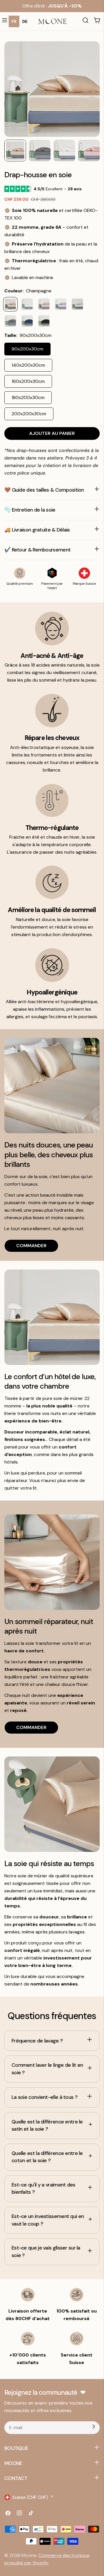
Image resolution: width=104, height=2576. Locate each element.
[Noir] (44, 321)
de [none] (25, 21)
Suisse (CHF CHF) (30, 2497)
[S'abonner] (94, 2428)
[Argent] (77, 304)
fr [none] (14, 21)
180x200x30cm (28, 397)
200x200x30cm (29, 414)
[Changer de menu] (5, 21)
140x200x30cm (28, 365)
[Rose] (44, 304)
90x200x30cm (27, 349)
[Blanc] (27, 304)
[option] (25, 21)
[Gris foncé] (10, 321)
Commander (31, 1246)
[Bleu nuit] (27, 321)
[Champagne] (10, 304)
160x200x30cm (28, 381)
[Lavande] (61, 304)
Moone (29, 2555)
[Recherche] (86, 21)
